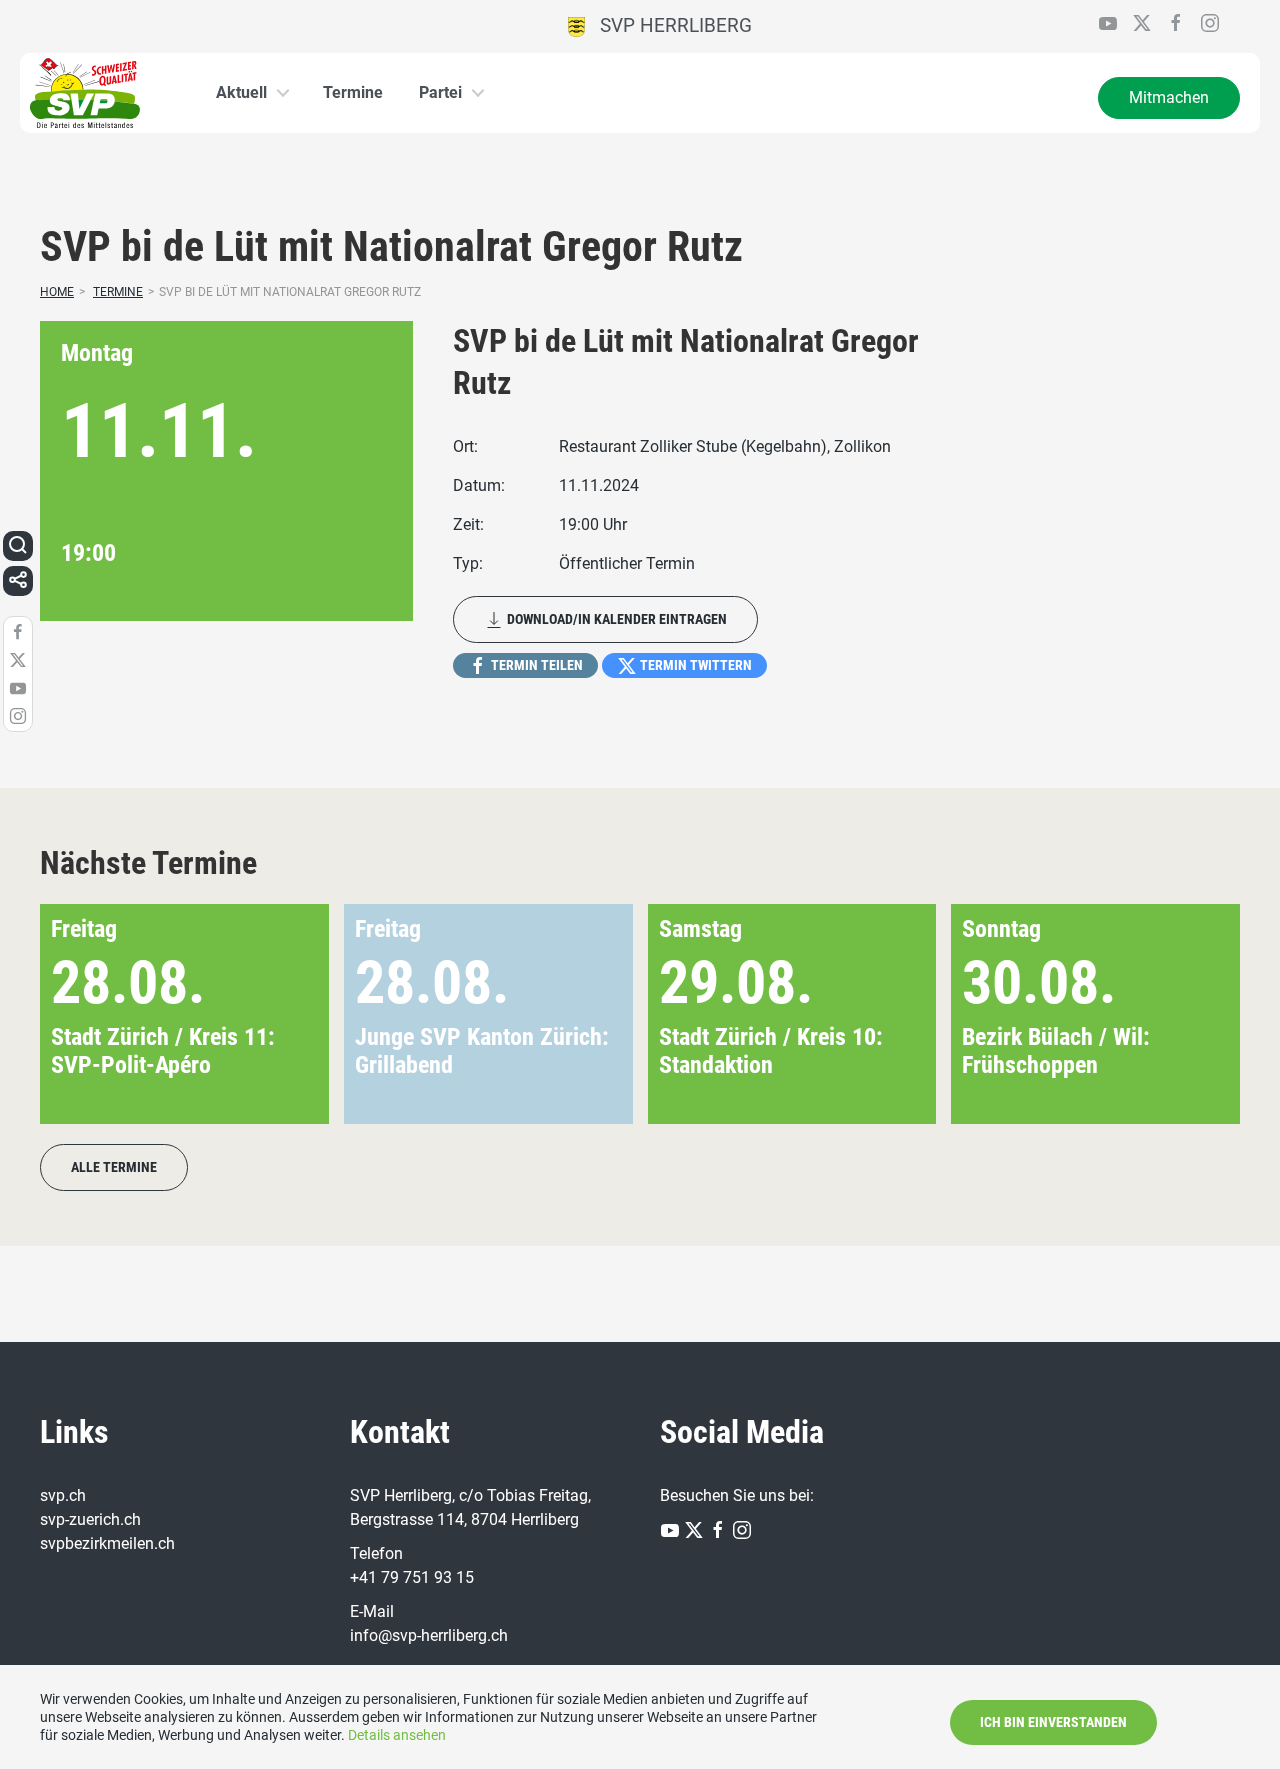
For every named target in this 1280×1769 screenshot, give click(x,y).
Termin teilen (535, 665)
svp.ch (63, 1495)
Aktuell (241, 92)
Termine (353, 92)
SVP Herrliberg (668, 25)
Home (57, 292)
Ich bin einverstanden (1053, 1722)
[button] (1192, 1014)
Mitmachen (1169, 97)
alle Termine (114, 1167)
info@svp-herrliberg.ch (429, 1635)
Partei (440, 92)
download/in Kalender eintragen (615, 619)
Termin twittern (694, 665)
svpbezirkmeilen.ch (107, 1543)
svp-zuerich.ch (90, 1519)
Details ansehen (397, 1735)
